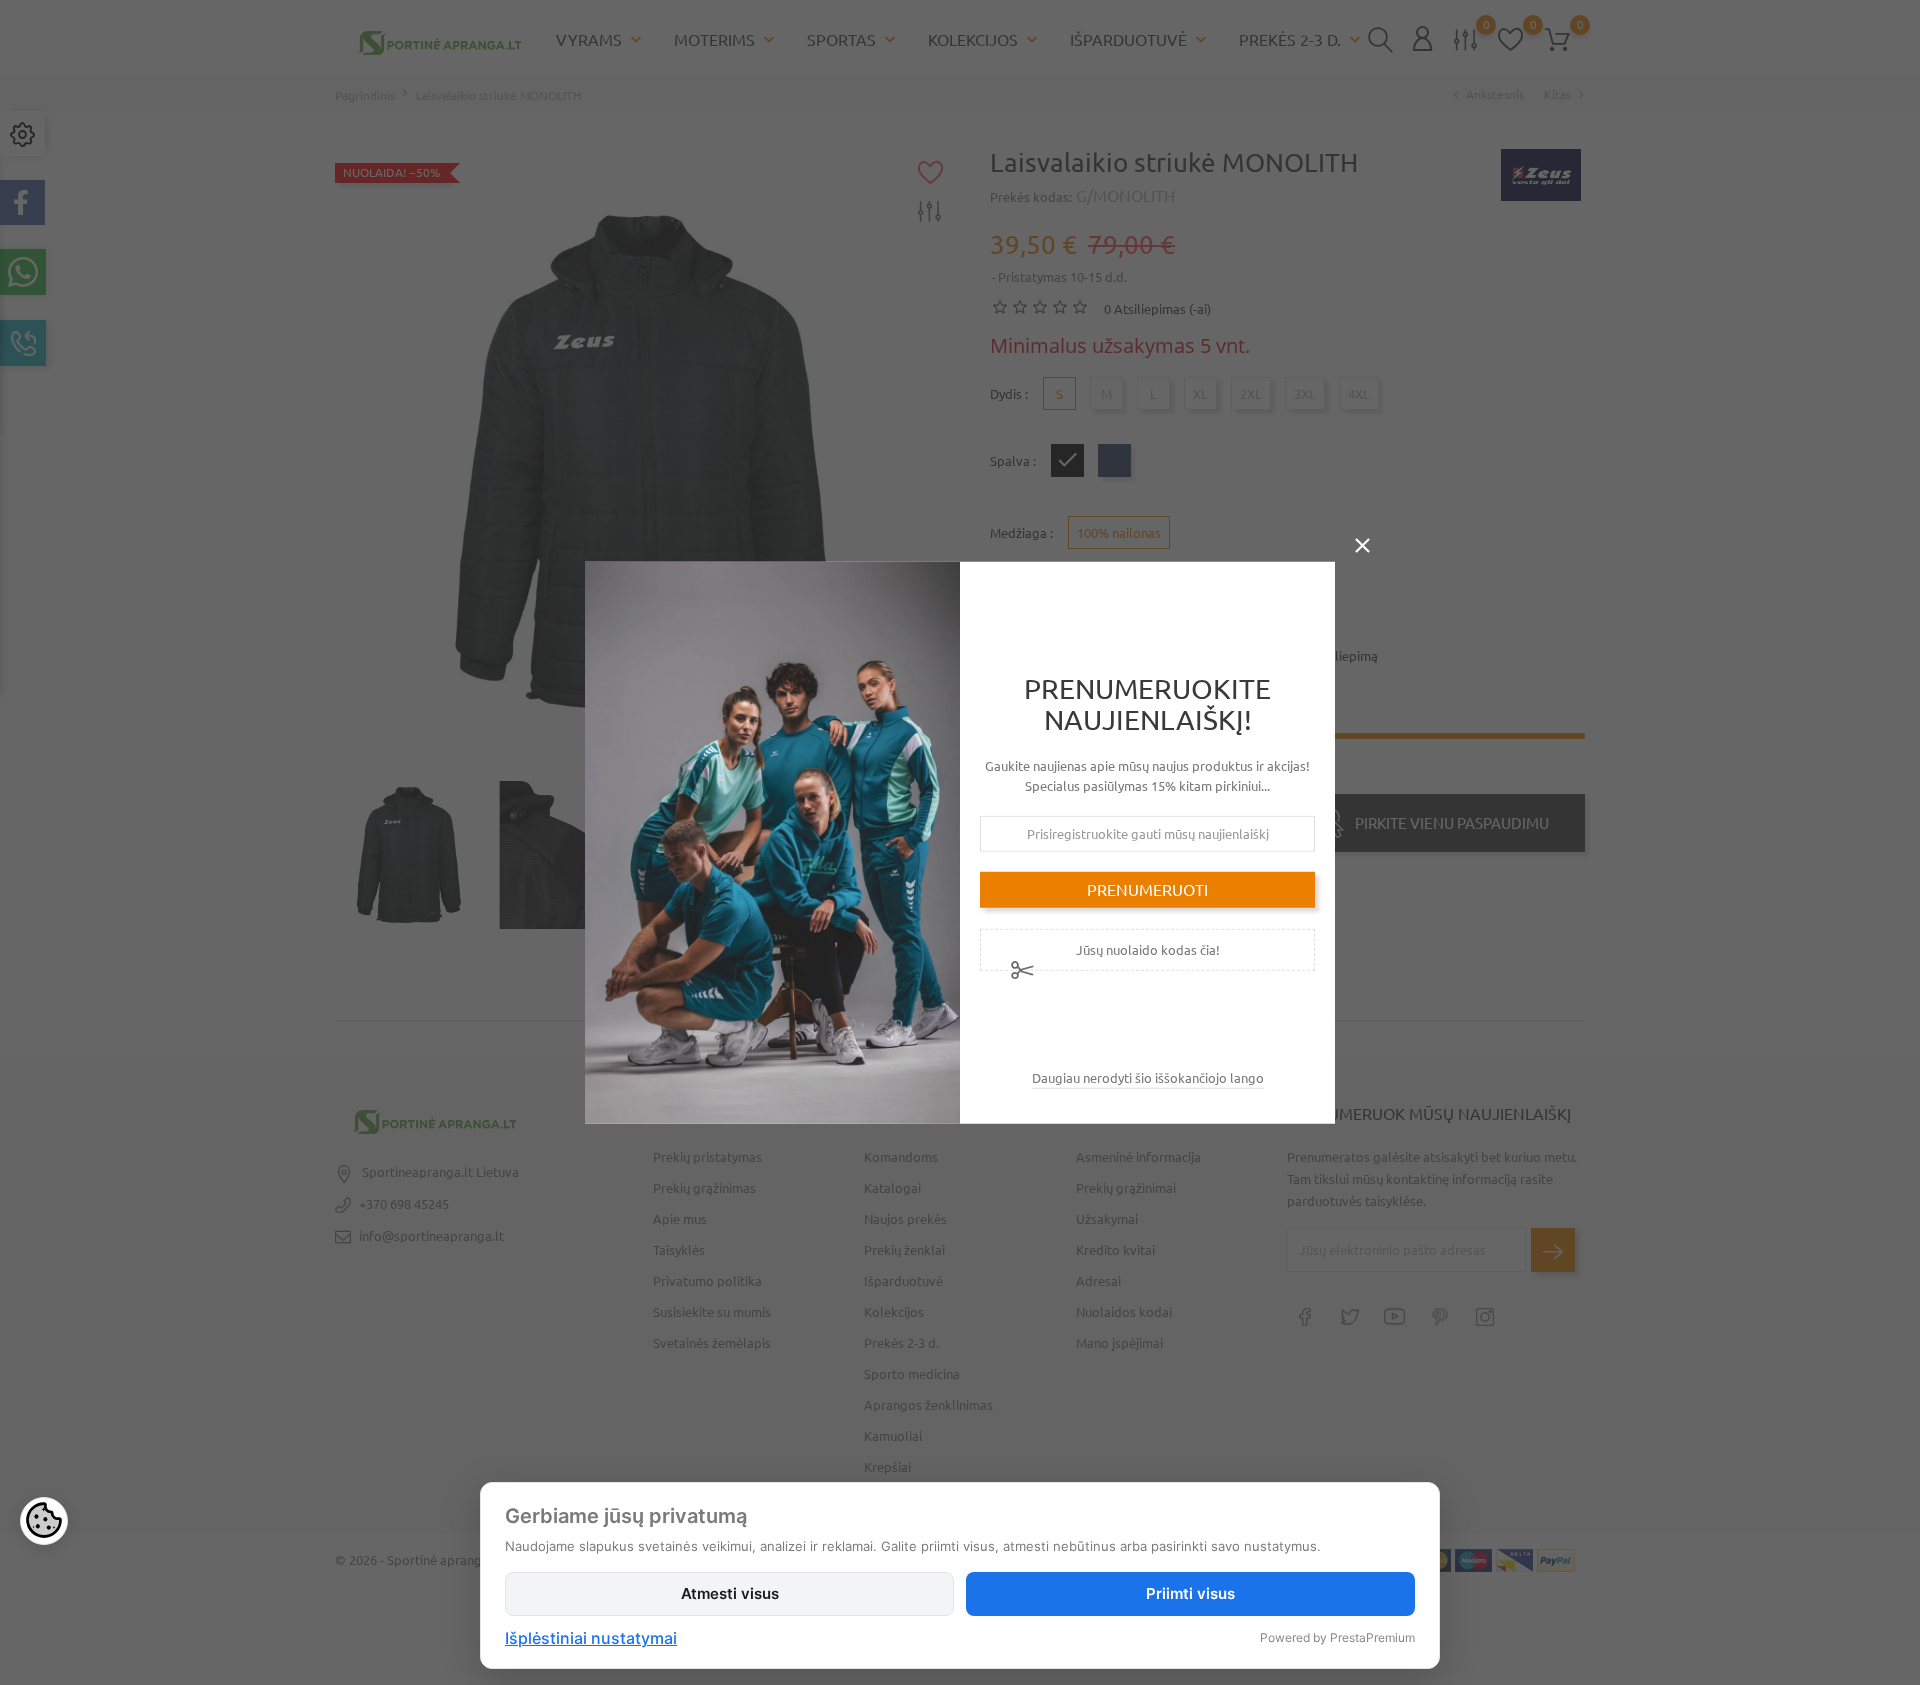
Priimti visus (1190, 1593)
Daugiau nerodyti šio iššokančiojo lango (1148, 1078)
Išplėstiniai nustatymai (591, 1638)
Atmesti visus (730, 1593)
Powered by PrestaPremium (1337, 1637)
